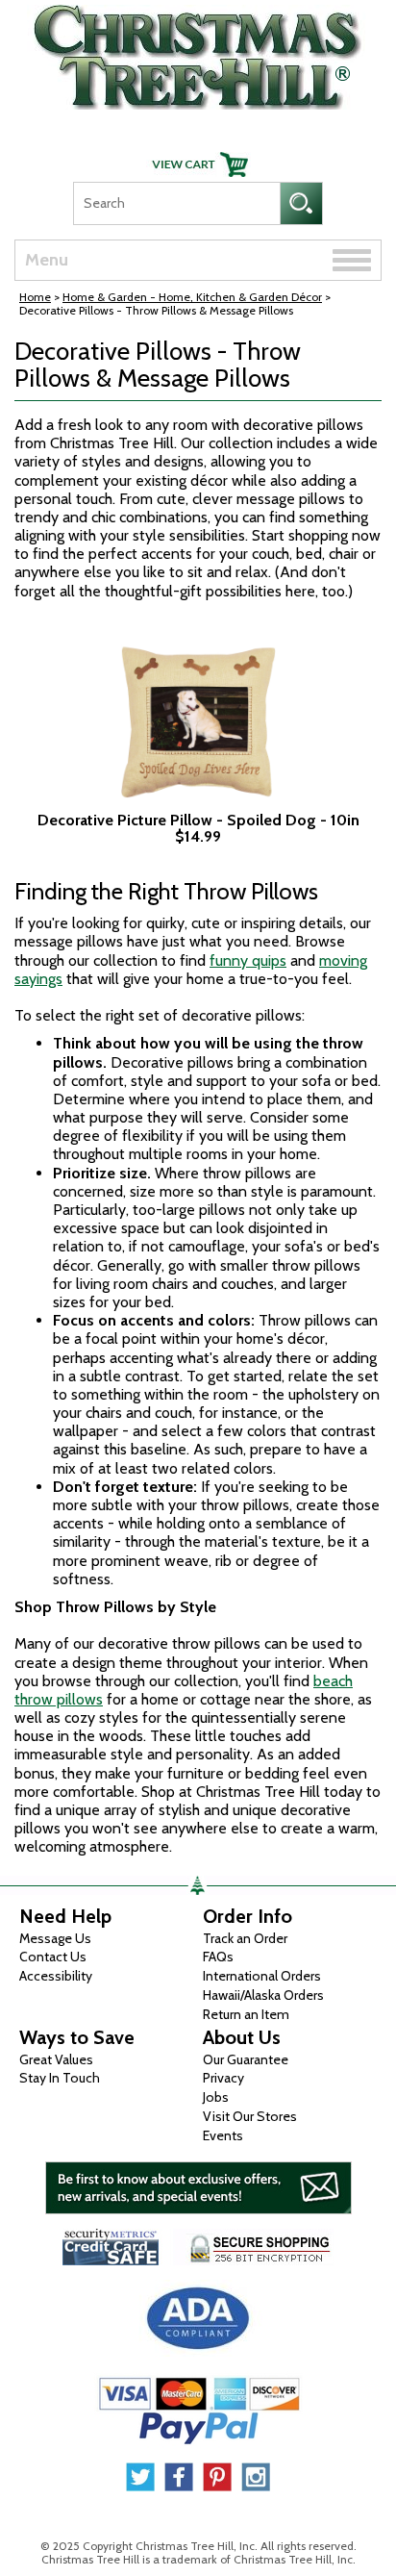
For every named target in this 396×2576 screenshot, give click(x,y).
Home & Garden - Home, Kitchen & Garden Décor (192, 297)
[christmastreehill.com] (198, 52)
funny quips (248, 960)
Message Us (55, 1938)
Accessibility (56, 1976)
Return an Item (246, 2014)
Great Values (56, 2059)
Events (223, 2135)
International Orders (262, 1976)
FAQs (218, 1957)
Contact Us (53, 1957)
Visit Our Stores (250, 2116)
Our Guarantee (246, 2059)
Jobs (216, 2097)
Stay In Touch (60, 2078)
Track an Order (245, 1938)
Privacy (223, 2078)
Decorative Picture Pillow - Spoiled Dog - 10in (198, 821)
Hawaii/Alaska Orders (263, 1995)
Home (35, 297)
